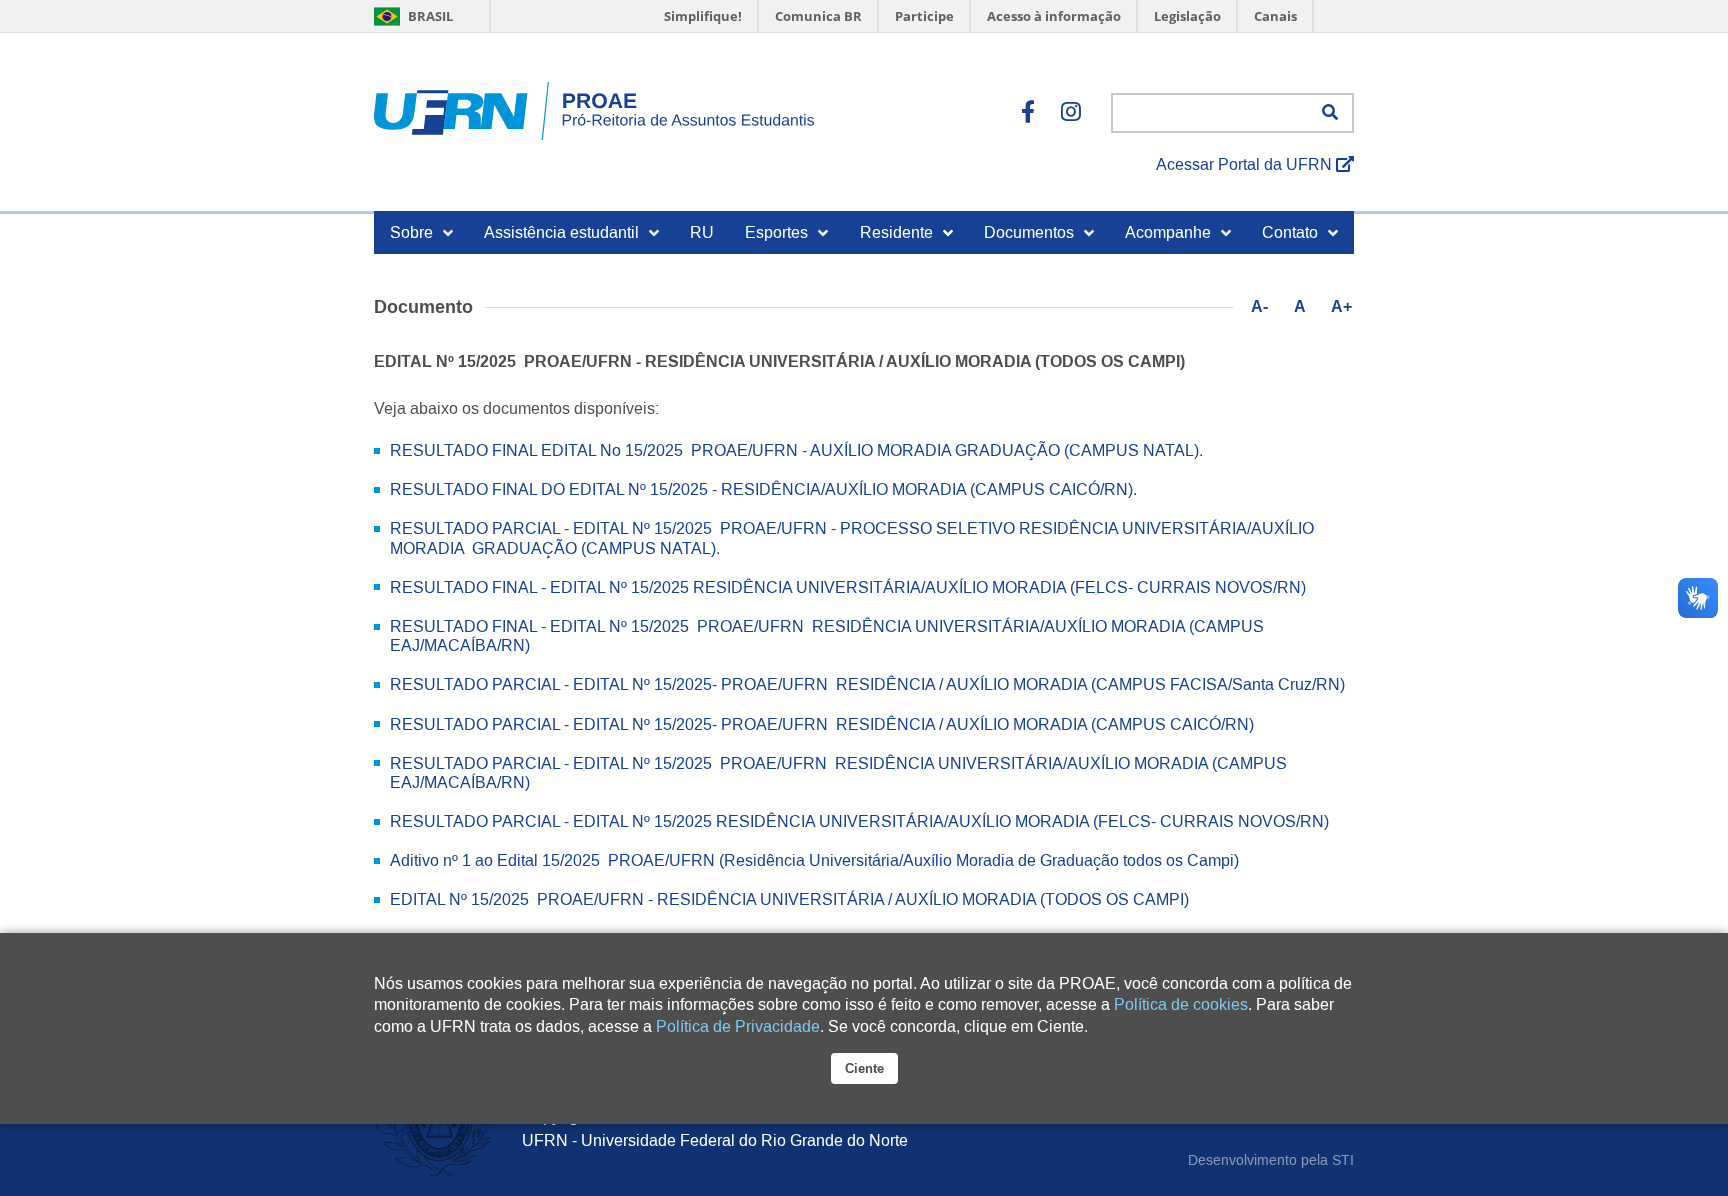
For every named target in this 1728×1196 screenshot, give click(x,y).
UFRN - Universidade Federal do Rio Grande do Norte (715, 1140)
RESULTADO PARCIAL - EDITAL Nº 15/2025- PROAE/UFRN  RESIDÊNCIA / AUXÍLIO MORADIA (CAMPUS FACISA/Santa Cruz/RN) (867, 684)
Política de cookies (1181, 1004)
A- (1259, 306)
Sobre (411, 232)
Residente (896, 232)
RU (702, 232)
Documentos (1029, 232)
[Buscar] (1330, 113)
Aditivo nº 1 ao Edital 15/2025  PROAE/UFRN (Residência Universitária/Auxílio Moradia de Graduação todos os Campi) (814, 860)
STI (1343, 1160)
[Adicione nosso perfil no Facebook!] (1028, 113)
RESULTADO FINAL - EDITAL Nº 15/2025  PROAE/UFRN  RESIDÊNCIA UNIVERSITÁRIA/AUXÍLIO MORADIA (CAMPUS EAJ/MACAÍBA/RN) (827, 636)
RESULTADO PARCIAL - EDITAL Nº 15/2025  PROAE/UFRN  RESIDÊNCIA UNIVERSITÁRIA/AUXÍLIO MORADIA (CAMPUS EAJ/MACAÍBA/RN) (838, 773)
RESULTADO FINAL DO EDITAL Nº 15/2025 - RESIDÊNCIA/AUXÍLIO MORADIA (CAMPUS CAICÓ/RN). (763, 489)
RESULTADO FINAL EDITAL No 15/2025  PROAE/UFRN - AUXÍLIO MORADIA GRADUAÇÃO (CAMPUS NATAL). (796, 450)
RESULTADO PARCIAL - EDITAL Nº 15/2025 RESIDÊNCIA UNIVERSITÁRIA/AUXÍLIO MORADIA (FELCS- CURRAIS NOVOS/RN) (859, 821)
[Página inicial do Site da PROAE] (594, 113)
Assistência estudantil (561, 232)
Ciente (864, 1068)
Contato (1290, 232)
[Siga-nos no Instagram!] (1071, 113)
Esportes (776, 232)
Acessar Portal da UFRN (1246, 164)
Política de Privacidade (738, 1026)
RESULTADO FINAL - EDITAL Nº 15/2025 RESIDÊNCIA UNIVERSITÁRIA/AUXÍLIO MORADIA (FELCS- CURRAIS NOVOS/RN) (848, 587)
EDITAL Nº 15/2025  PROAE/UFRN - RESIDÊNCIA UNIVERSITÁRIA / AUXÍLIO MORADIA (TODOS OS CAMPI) (789, 899)
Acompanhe (1168, 232)
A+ (1341, 306)
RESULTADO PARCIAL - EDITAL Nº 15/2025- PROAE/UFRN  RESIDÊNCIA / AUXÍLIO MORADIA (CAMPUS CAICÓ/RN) (822, 724)
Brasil (429, 16)
